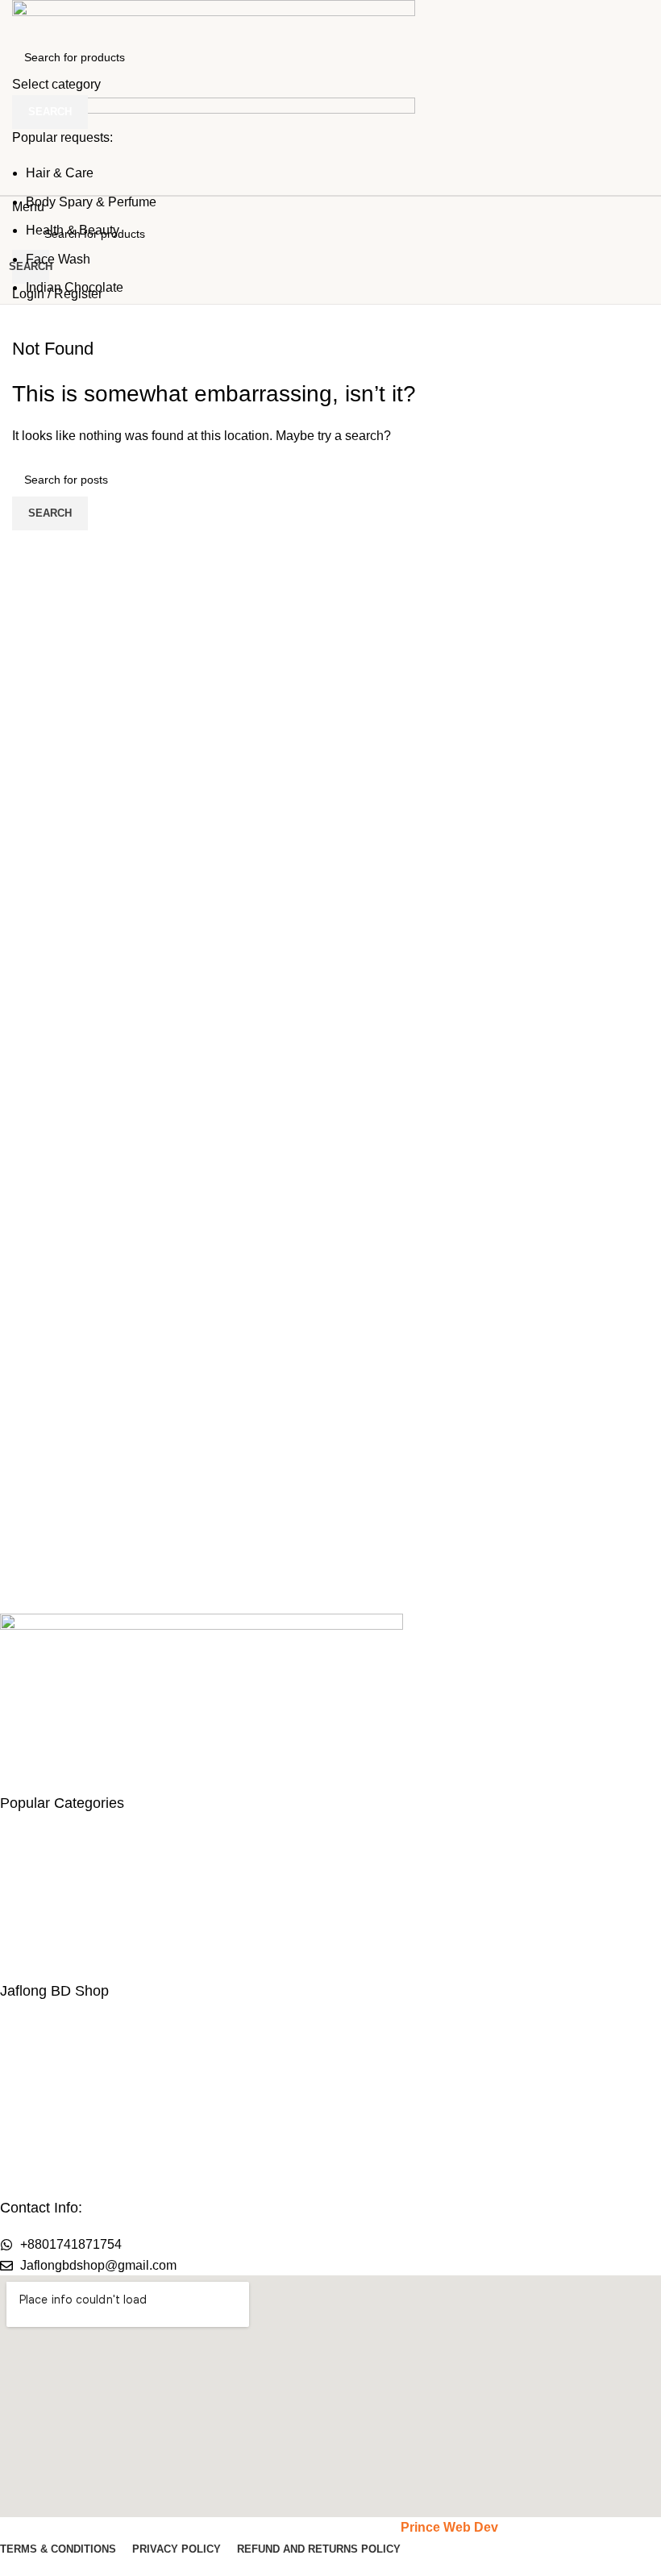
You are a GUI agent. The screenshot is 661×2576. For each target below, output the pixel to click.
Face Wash (58, 259)
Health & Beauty (73, 230)
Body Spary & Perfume (91, 202)
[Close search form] (20, 20)
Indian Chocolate (75, 287)
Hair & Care (60, 173)
